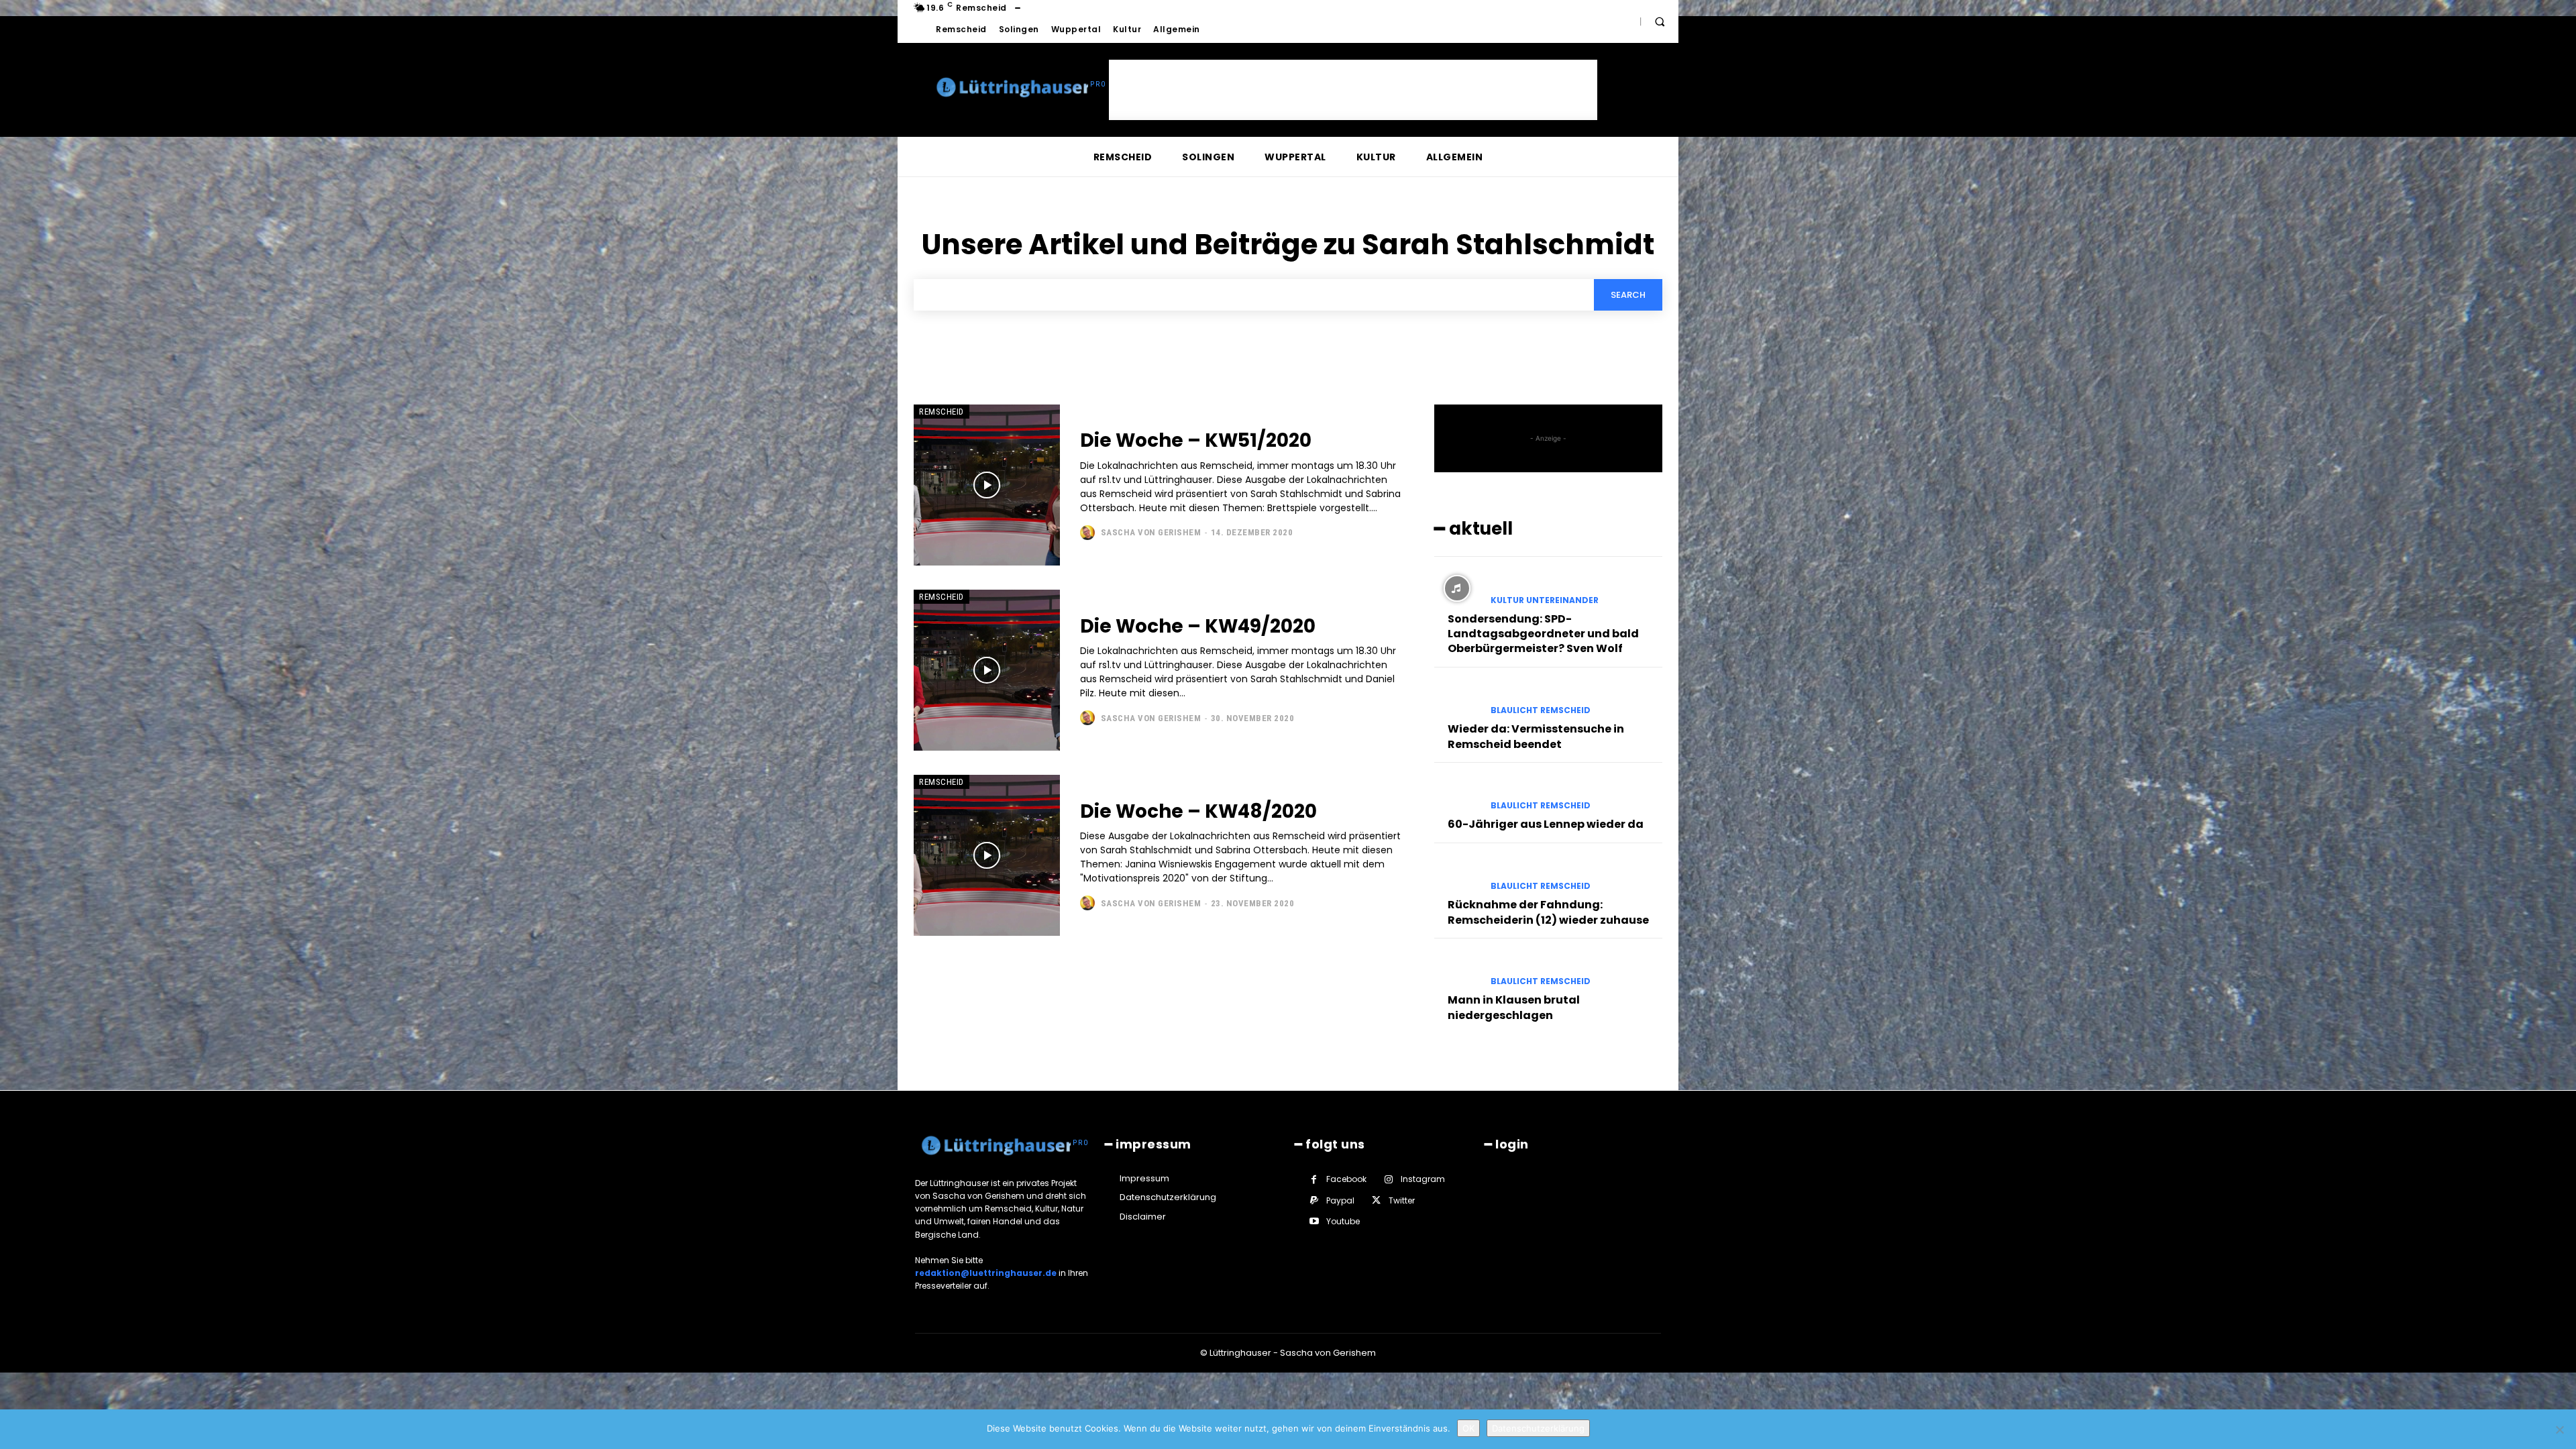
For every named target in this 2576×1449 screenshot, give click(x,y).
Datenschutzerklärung (1538, 1428)
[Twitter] (1376, 1200)
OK (1468, 1428)
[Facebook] (1314, 1180)
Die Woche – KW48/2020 (1198, 811)
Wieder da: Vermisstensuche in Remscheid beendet (1536, 736)
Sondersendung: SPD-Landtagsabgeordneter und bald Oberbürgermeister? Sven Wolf (1543, 634)
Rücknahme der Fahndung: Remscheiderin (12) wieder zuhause (1548, 912)
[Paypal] (1314, 1200)
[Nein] (2559, 1430)
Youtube (1343, 1221)
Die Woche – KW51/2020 (1196, 440)
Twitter (1402, 1200)
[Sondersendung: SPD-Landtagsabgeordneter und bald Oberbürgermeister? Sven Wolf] (1457, 588)
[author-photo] (1089, 533)
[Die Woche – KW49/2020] (987, 670)
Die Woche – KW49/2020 (1198, 626)
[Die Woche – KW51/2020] (987, 485)
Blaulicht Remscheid (1541, 710)
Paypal (1340, 1200)
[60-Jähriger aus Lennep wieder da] (1457, 794)
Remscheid (942, 412)
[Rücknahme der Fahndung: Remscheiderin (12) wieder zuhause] (1457, 875)
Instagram (1423, 1179)
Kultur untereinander (1545, 600)
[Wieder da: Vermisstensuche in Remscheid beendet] (1457, 699)
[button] (1660, 21)
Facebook (1346, 1179)
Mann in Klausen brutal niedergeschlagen (1514, 1007)
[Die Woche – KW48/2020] (987, 855)
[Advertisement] (1353, 90)
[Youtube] (1314, 1221)
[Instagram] (1388, 1180)
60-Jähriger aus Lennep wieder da (1546, 824)
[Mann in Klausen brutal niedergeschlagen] (1457, 970)
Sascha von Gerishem (1151, 532)
